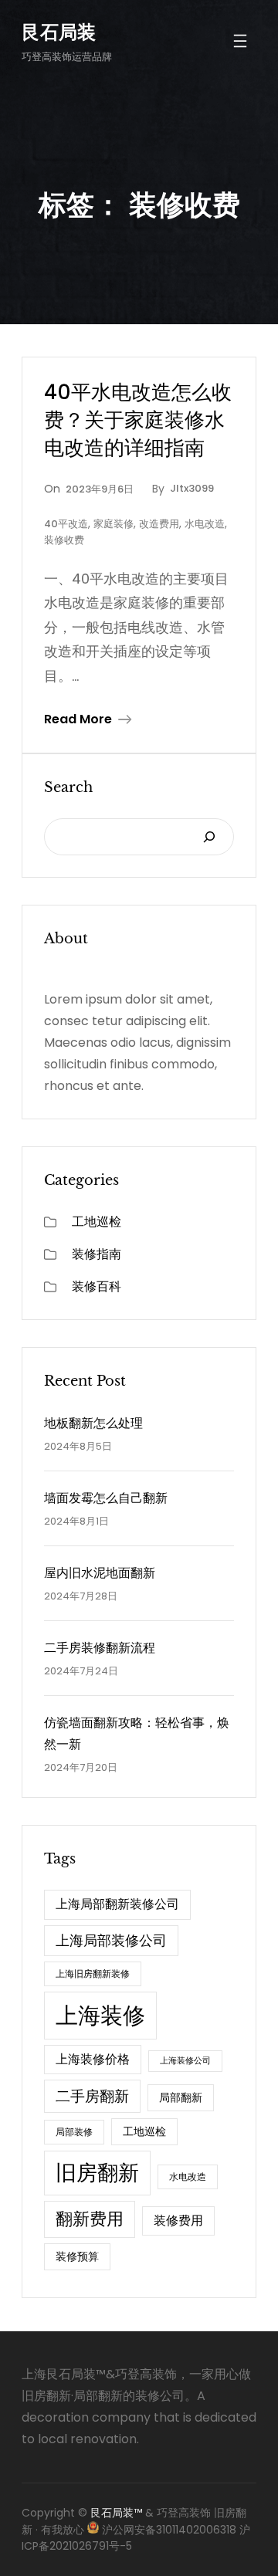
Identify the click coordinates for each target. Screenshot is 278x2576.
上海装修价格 (93, 2059)
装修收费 (64, 540)
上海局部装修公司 (111, 1940)
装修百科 (97, 1286)
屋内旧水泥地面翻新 (100, 1573)
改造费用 (159, 524)
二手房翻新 (92, 2096)
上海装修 (100, 2015)
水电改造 (205, 524)
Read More (78, 719)
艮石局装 (59, 32)
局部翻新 (181, 2097)
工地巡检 (97, 1222)
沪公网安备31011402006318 (169, 2530)
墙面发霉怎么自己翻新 (106, 1498)
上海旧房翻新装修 (93, 1973)
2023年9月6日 (100, 489)
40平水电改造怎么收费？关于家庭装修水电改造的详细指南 (138, 420)
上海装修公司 (185, 2061)
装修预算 (77, 2256)
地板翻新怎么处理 (93, 1423)
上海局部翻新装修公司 (117, 1904)
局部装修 (74, 2132)
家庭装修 (114, 524)
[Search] (209, 837)
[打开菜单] (240, 41)
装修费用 (178, 2221)
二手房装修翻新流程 (100, 1648)
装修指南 (97, 1254)
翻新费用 (90, 2219)
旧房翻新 (97, 2173)
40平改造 (66, 524)
